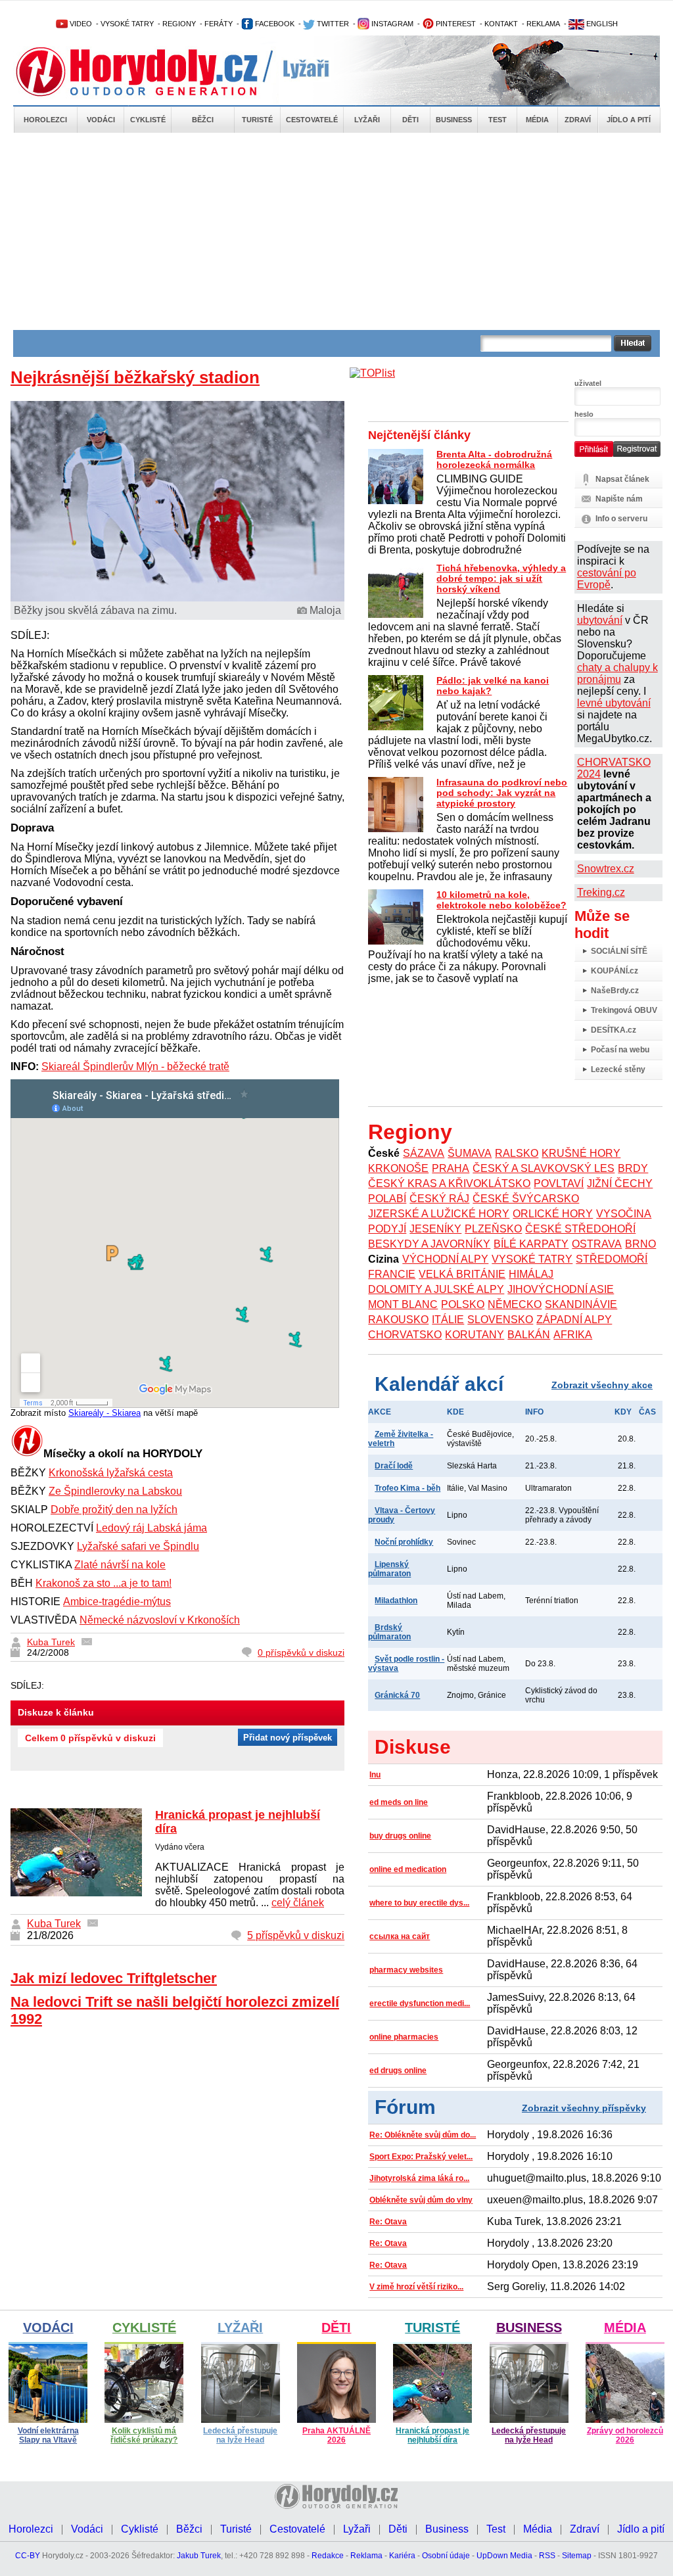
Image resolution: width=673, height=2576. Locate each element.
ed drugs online (398, 2071)
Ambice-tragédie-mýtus (117, 1602)
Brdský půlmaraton (389, 1632)
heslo (584, 414)
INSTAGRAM (391, 24)
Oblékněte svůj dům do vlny (421, 2200)
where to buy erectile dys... (419, 1903)
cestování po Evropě (607, 579)
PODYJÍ (387, 1229)
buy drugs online (400, 1836)
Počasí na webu (620, 1050)
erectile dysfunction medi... (420, 2003)
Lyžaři (367, 120)
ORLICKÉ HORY (553, 1214)
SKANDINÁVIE (581, 1304)
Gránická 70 (397, 1695)
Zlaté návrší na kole (120, 1565)
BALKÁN (529, 1335)
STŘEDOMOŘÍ (612, 1259)
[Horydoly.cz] (152, 72)
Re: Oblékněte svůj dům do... (423, 2135)
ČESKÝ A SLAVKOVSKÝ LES (544, 1168)
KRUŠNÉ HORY (581, 1153)
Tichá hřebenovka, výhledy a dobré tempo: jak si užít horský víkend (501, 578)
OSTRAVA (597, 1244)
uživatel (588, 383)
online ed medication (408, 1869)
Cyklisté (148, 120)
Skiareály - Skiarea (104, 1413)
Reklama (366, 2556)
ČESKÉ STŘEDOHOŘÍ (580, 1229)
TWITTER (332, 24)
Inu (375, 1775)
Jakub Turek (199, 2556)
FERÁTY (219, 24)
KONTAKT (501, 24)
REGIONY (179, 24)
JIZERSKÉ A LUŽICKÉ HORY (439, 1214)
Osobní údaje (446, 2556)
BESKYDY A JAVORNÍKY (429, 1244)
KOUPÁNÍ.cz (615, 971)
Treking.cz (601, 892)
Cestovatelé (312, 120)
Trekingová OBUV (624, 1010)
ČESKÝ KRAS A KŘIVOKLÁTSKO (449, 1183)
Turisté (257, 120)
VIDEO (80, 24)
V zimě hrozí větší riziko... (416, 2287)
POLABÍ (387, 1199)
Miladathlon (396, 1601)
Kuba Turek (51, 1642)
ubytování (600, 620)
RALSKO (517, 1153)
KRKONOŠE (398, 1168)
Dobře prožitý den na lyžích (114, 1510)
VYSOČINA (624, 1214)
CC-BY (28, 2556)
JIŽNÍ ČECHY (620, 1183)
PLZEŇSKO (493, 1229)
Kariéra (402, 2556)
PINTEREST (455, 24)
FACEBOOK (274, 24)
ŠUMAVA (470, 1153)
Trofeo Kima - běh (407, 1488)
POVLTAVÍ (559, 1183)
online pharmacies (404, 2037)
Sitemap (577, 2556)
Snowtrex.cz (606, 869)
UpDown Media (504, 2556)
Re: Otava (388, 2222)
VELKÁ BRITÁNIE (462, 1274)
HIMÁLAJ (531, 1274)
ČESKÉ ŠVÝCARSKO (526, 1199)
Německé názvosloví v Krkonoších (160, 1620)
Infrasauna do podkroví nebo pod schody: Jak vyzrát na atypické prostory (502, 793)
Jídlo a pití (629, 120)
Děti (410, 120)
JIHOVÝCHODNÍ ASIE (561, 1289)
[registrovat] (637, 454)
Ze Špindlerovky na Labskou (115, 1491)
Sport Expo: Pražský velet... (421, 2157)
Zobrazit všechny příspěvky (584, 2108)
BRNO (640, 1244)
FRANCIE (392, 1274)
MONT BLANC (403, 1304)
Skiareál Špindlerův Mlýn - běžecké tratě (135, 1066)
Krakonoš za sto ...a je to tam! (104, 1583)
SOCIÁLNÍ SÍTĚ (619, 951)
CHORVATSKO (405, 1335)
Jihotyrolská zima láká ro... (419, 2178)
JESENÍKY (435, 1229)
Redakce (328, 2556)
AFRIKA (573, 1335)
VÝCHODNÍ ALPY (445, 1259)
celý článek (298, 1903)
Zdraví (578, 120)
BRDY (633, 1168)
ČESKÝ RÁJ (439, 1199)
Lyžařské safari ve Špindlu (138, 1546)
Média (537, 120)
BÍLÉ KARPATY (531, 1244)
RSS (547, 2556)
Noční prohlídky (404, 1542)
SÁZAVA (424, 1153)
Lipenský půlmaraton (389, 1569)
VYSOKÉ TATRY (127, 24)
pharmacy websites (406, 1970)
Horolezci (45, 120)
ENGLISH (601, 24)
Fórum (405, 2107)
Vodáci (101, 120)
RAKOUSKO (398, 1320)
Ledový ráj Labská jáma (151, 1528)
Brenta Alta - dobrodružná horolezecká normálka (494, 459)
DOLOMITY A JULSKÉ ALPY (436, 1289)
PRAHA (451, 1168)
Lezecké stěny (618, 1069)
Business (454, 120)
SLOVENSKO (500, 1320)
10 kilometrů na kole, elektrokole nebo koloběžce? (501, 900)
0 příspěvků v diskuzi (301, 1652)
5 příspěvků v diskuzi (296, 1935)
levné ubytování (614, 703)
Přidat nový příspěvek (288, 1738)
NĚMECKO (515, 1304)
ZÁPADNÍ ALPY (574, 1320)
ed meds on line (399, 1802)
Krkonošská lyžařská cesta (111, 1473)
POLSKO (463, 1304)
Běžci (203, 120)
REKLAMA (543, 24)
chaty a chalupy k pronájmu (617, 673)
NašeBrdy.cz (615, 991)
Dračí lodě (394, 1466)
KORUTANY (475, 1335)
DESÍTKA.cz (614, 1030)
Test (498, 120)
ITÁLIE (448, 1320)
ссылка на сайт (400, 1936)
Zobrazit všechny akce (602, 1385)
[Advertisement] (336, 231)
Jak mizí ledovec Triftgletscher (114, 1978)
